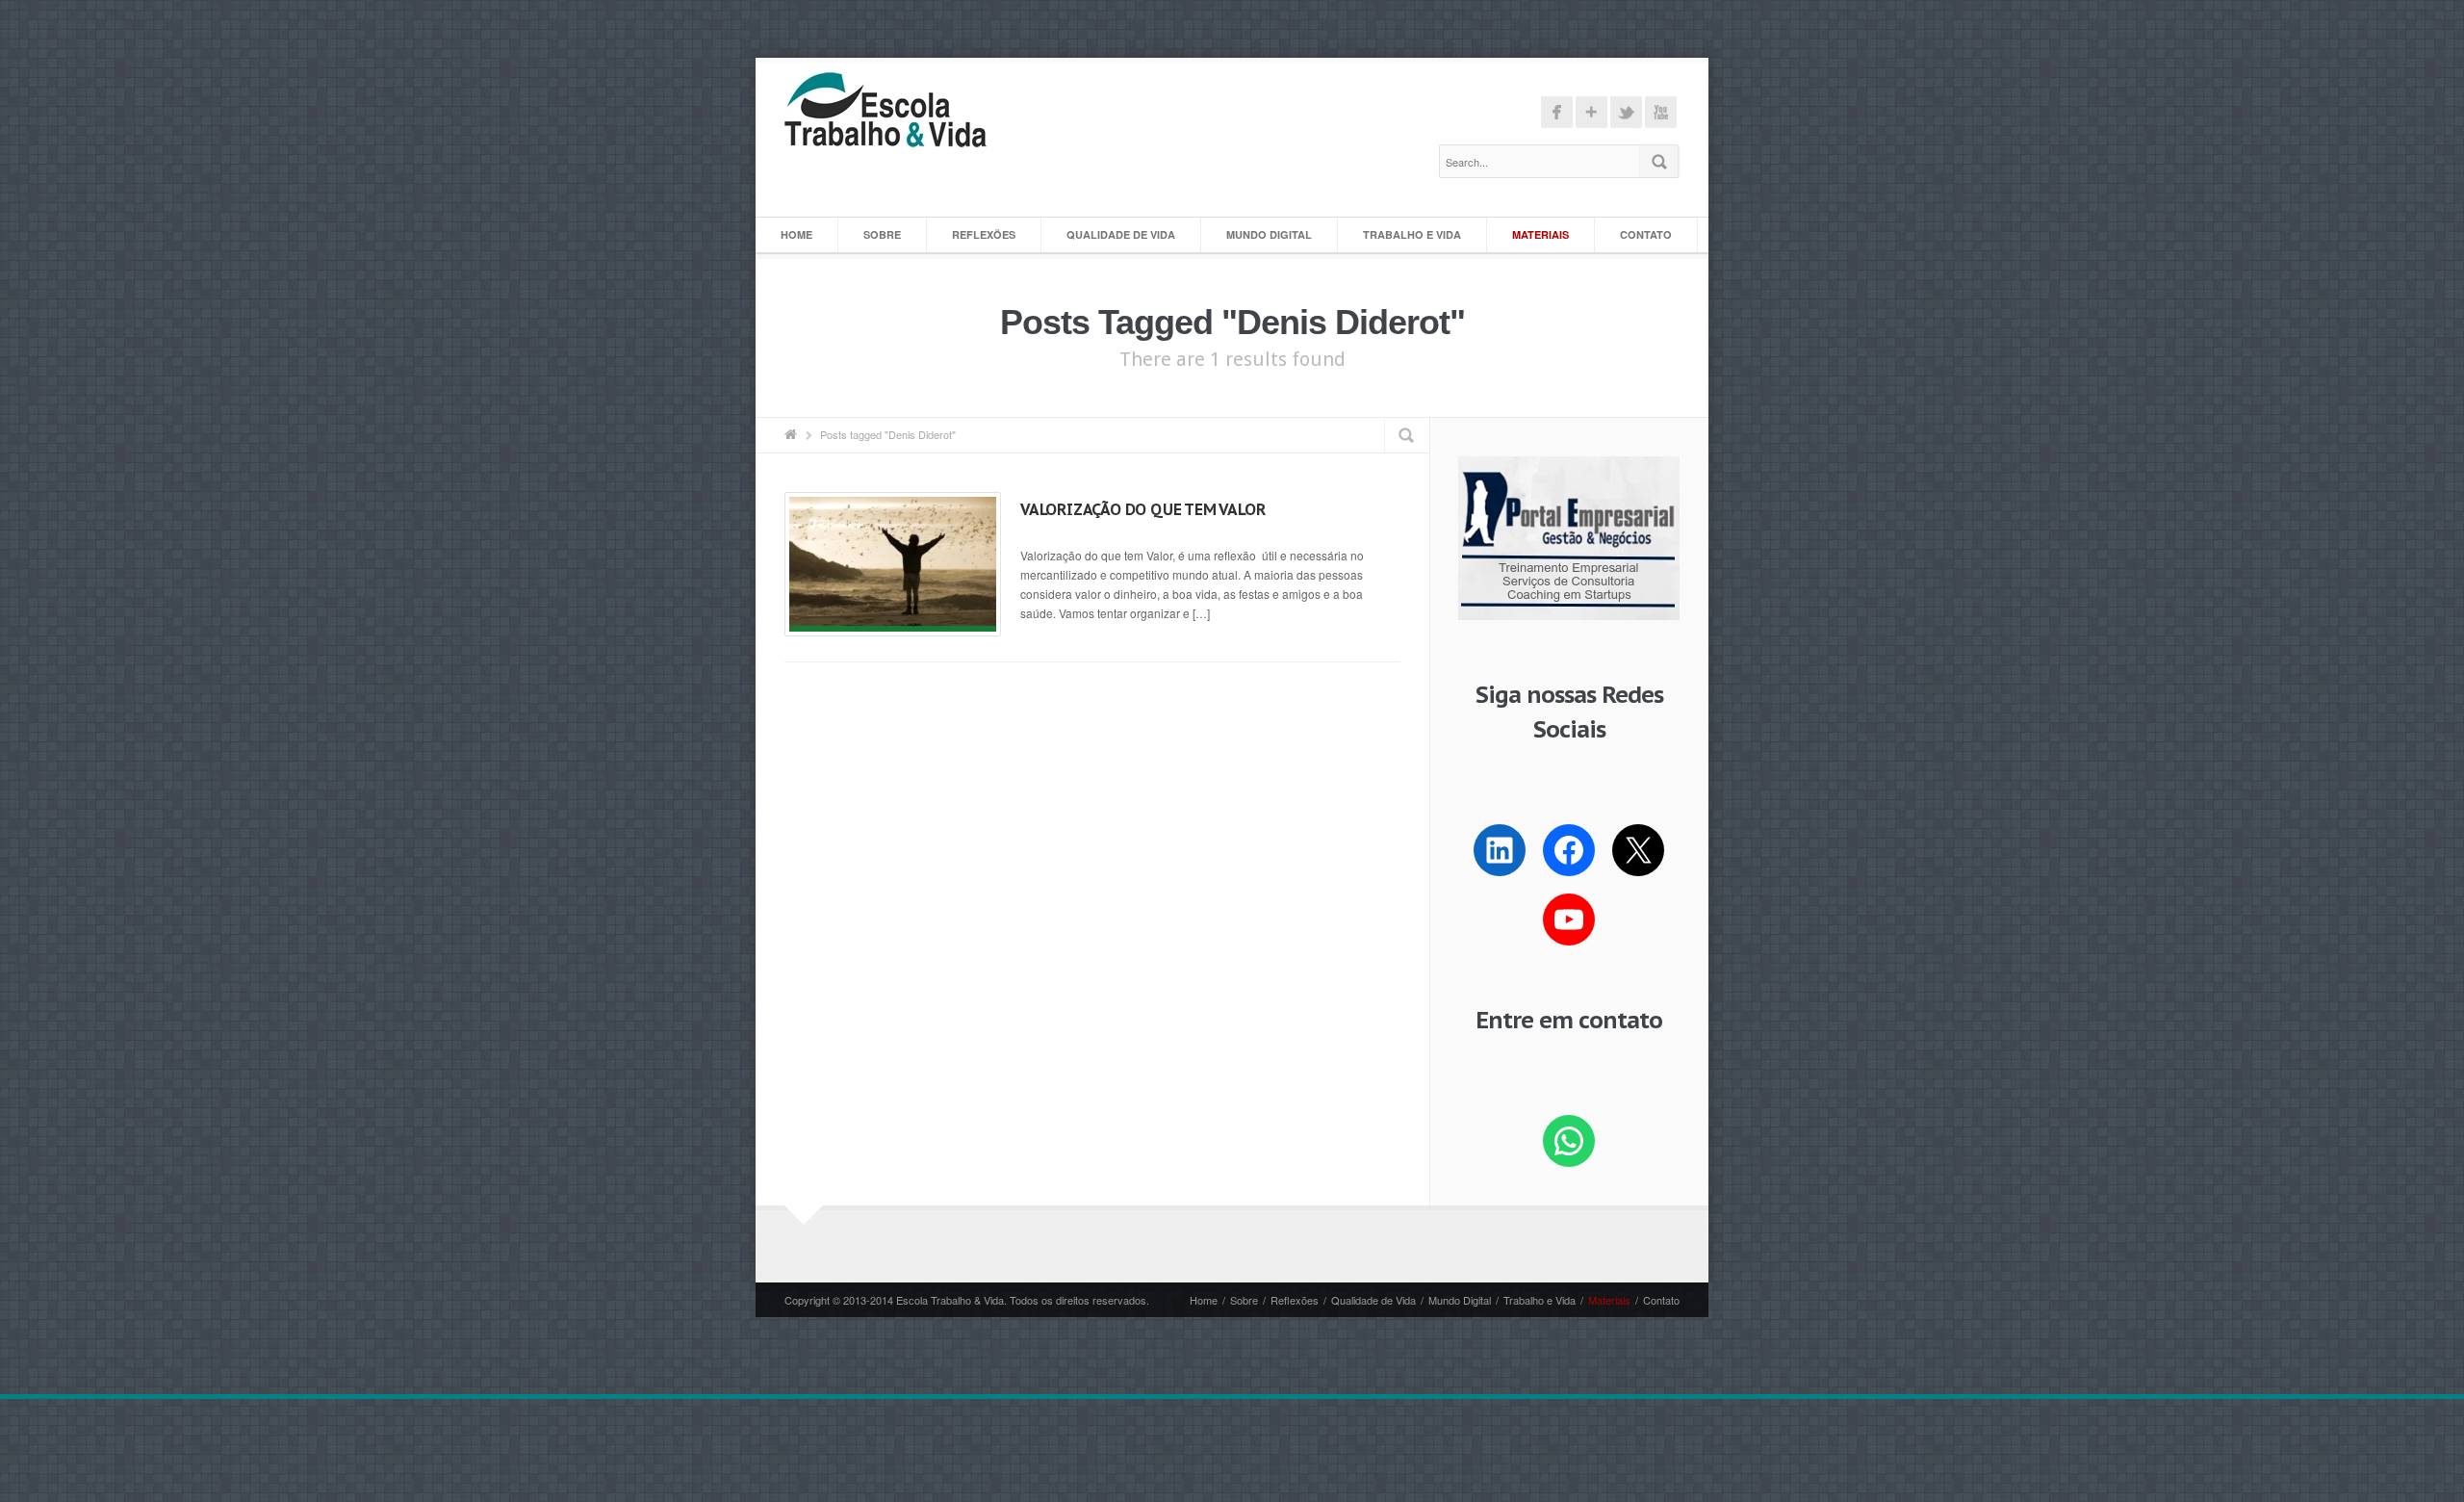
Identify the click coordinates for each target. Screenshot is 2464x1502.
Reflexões (984, 234)
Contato (1646, 234)
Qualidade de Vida (1121, 234)
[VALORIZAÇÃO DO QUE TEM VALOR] (893, 564)
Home (796, 234)
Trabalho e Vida (1412, 234)
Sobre (882, 234)
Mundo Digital (1269, 234)
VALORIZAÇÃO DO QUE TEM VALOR (1142, 509)
